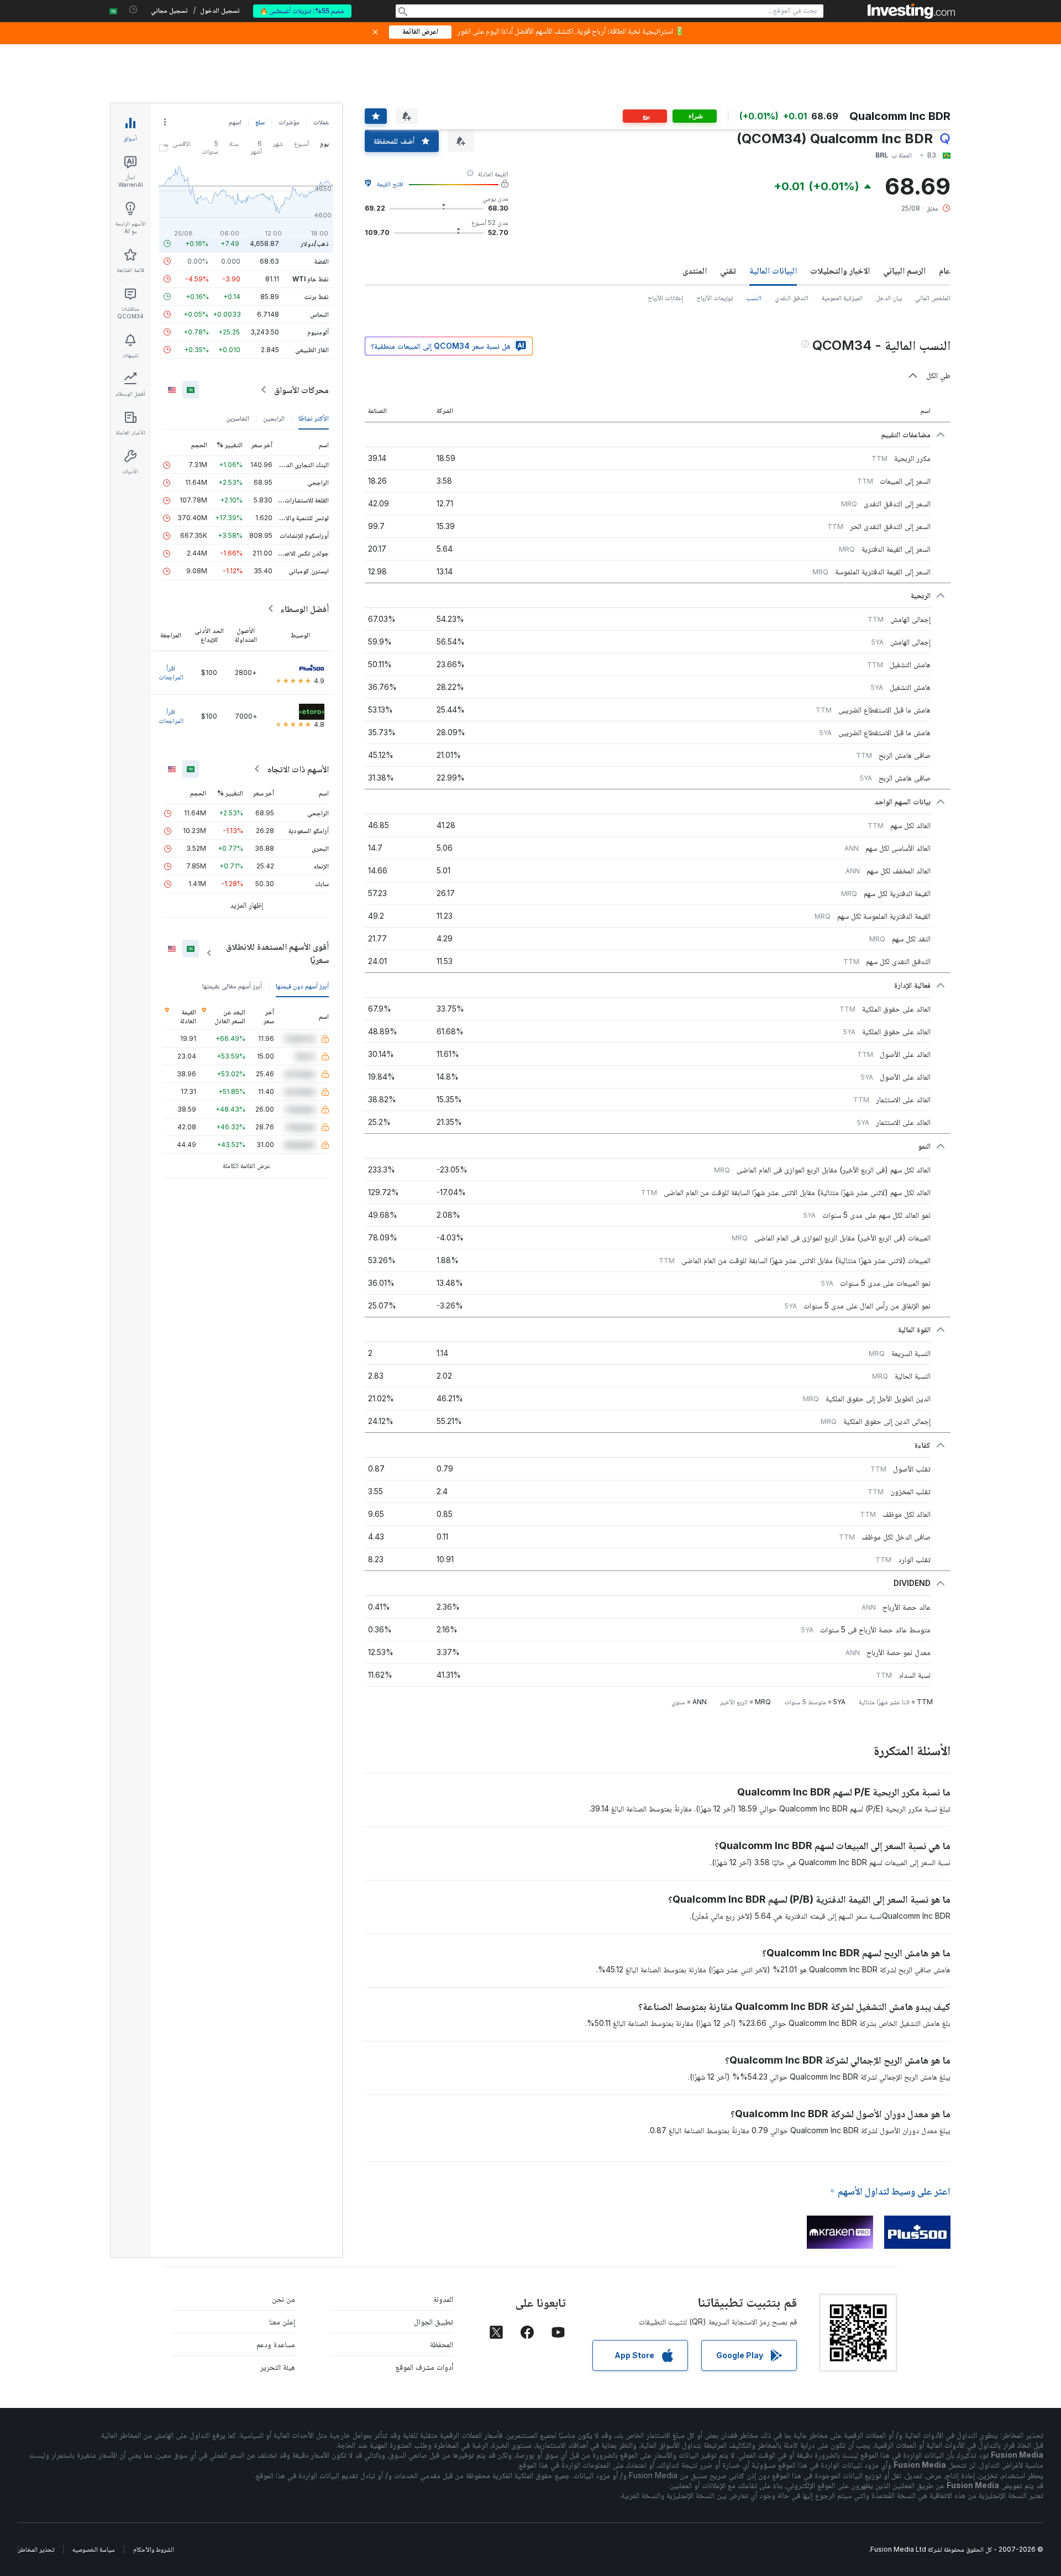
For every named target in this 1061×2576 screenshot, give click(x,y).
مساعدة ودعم (276, 2344)
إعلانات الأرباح (665, 298)
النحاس (319, 314)
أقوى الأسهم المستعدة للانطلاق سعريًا (277, 953)
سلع (260, 122)
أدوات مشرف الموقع (424, 2367)
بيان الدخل (889, 298)
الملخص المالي (933, 298)
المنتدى (695, 270)
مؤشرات (289, 122)
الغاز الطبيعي (312, 350)
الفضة (322, 261)
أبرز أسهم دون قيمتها (302, 986)
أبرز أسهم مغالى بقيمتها (232, 986)
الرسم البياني (904, 270)
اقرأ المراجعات (171, 672)
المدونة (443, 2299)
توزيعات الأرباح (715, 298)
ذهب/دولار (315, 244)
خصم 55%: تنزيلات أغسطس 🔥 (302, 11)
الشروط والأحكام (154, 2549)
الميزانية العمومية (842, 298)
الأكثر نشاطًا (314, 418)
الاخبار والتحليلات (840, 270)
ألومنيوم (318, 332)
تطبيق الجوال (434, 2321)
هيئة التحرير (278, 2367)
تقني (728, 270)
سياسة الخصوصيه (94, 2549)
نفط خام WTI (311, 279)
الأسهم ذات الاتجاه (298, 769)
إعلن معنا (282, 2321)
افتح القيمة (390, 184)
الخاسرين (238, 418)
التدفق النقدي (792, 298)
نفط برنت (316, 297)
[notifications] (133, 10)
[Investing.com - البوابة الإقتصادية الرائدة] (911, 11)
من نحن (283, 2299)
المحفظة (442, 2344)
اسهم (235, 122)
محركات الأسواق (301, 390)
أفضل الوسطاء (304, 609)
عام (945, 270)
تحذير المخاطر (36, 2549)
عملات (321, 122)
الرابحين (274, 418)
